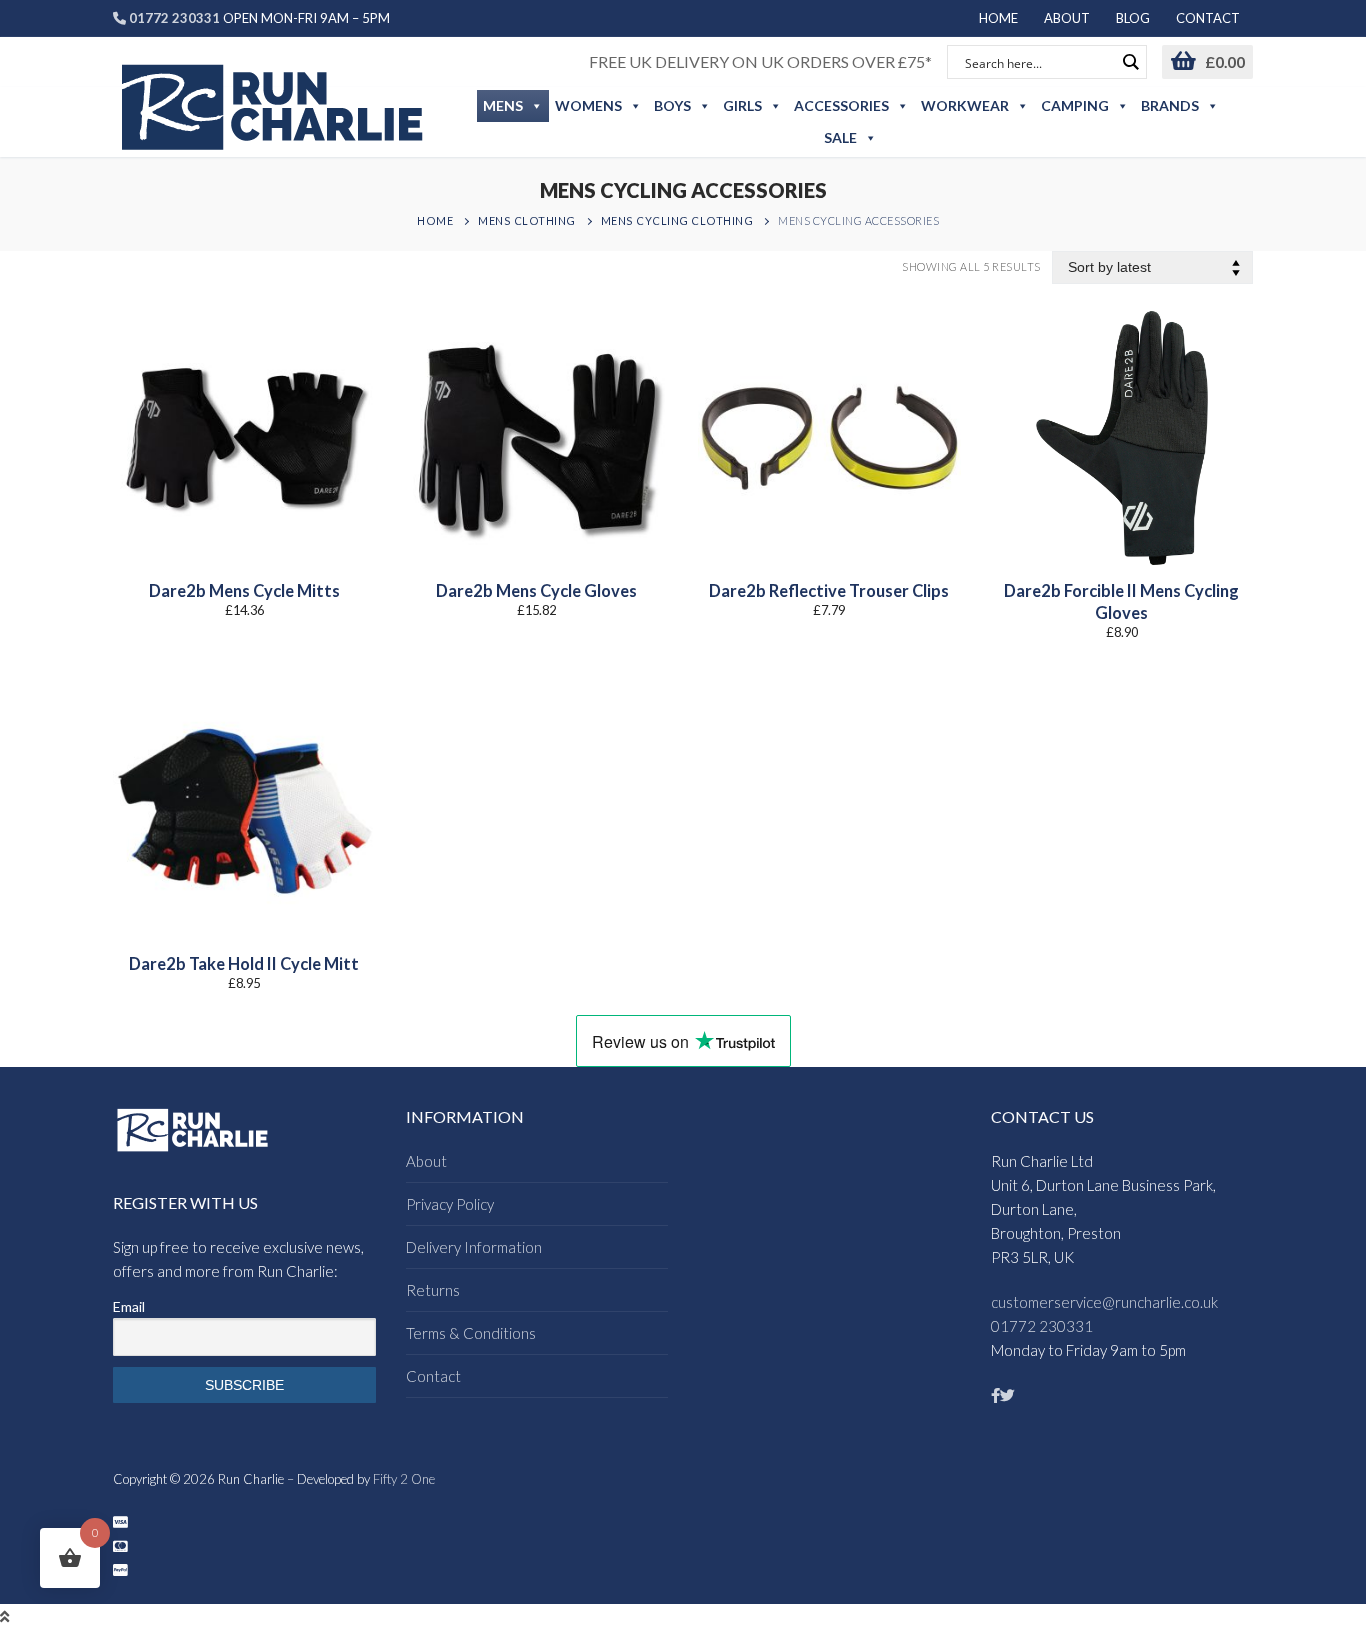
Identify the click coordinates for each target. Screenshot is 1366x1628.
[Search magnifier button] (1130, 62)
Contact (433, 1376)
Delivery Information (474, 1247)
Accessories (841, 105)
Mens (503, 105)
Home (435, 220)
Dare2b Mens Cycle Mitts (244, 591)
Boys (672, 105)
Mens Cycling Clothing (677, 220)
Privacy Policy (450, 1204)
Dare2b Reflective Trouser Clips (829, 591)
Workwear (965, 105)
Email (129, 1306)
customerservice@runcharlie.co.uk (1104, 1302)
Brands (1170, 105)
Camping (1075, 105)
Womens (588, 105)
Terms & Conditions (471, 1333)
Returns (433, 1290)
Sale (840, 137)
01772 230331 (1042, 1326)
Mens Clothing (527, 220)
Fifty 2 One (404, 1479)
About (426, 1161)
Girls (742, 105)
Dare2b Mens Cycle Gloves (536, 591)
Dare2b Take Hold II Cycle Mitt (244, 964)
